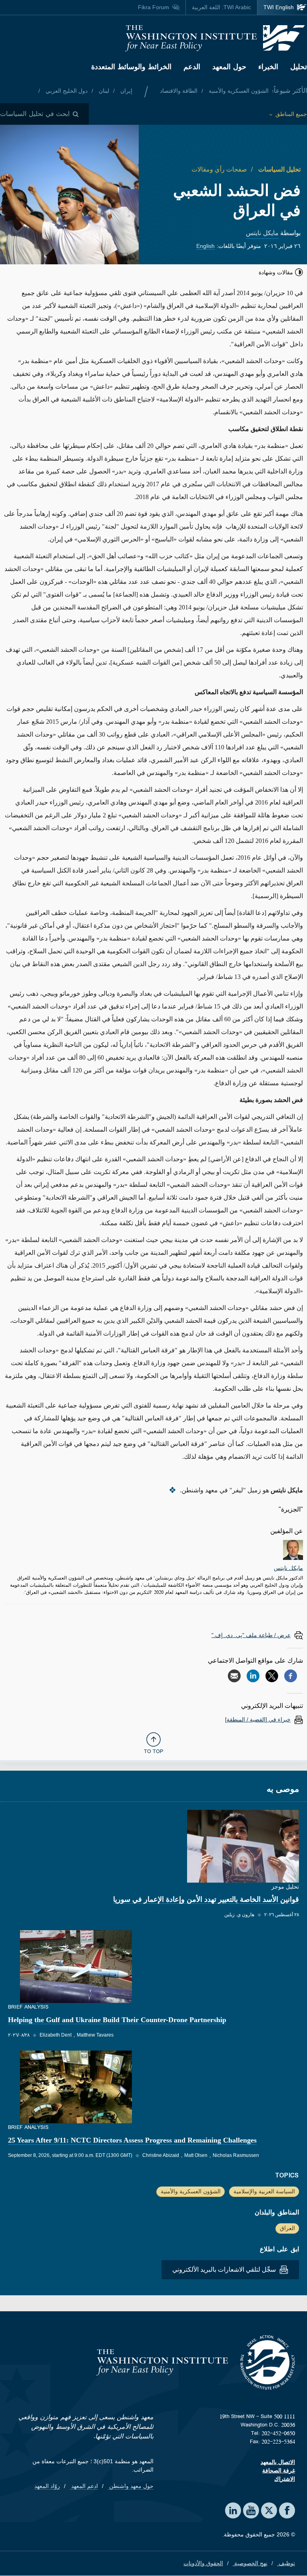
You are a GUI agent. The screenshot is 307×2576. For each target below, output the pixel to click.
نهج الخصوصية (250, 2563)
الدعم (192, 67)
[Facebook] (291, 1676)
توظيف (286, 2563)
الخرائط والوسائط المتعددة (131, 67)
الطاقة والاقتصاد (179, 91)
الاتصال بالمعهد (278, 2462)
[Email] (234, 1676)
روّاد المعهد (47, 2486)
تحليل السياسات (279, 169)
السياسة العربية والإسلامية (264, 2191)
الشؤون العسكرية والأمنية (238, 91)
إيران (126, 91)
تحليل (299, 67)
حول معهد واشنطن (131, 2486)
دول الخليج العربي (66, 91)
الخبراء (268, 67)
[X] (272, 1676)
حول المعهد (229, 67)
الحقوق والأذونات (203, 2563)
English (205, 246)
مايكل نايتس (262, 233)
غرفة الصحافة (279, 2470)
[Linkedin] (253, 1676)
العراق (287, 2228)
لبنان (103, 91)
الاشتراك (285, 2479)
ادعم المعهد (84, 2486)
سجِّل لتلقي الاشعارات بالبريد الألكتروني (225, 2269)
